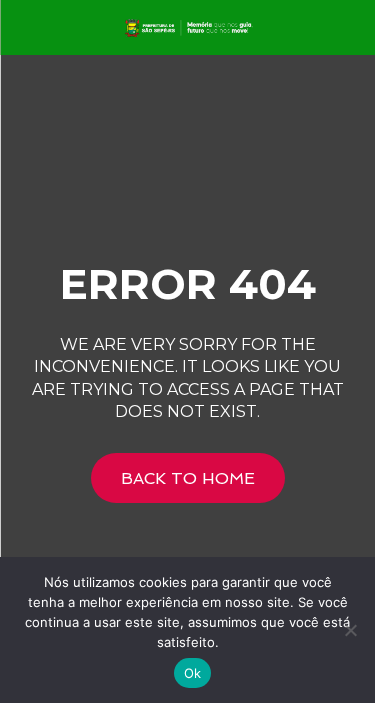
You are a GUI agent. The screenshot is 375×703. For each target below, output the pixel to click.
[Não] (350, 630)
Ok (193, 673)
